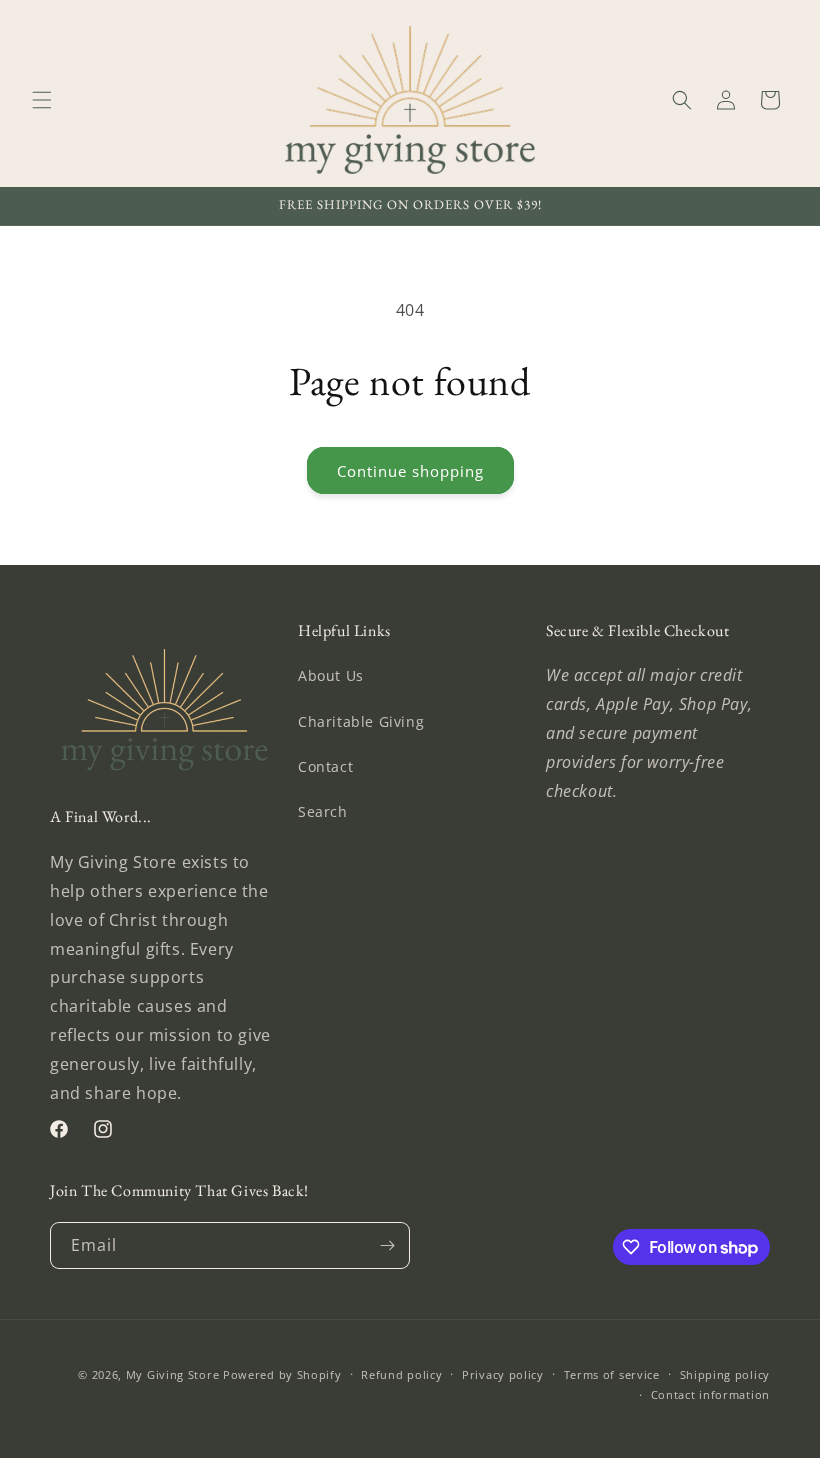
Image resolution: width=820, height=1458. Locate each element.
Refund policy (401, 1374)
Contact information (710, 1394)
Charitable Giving (361, 721)
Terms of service (612, 1374)
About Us (331, 675)
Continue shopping (410, 471)
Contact (325, 766)
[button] (42, 100)
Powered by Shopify (282, 1374)
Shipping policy (725, 1374)
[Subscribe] (387, 1245)
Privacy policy (503, 1374)
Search (323, 811)
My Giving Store (173, 1374)
